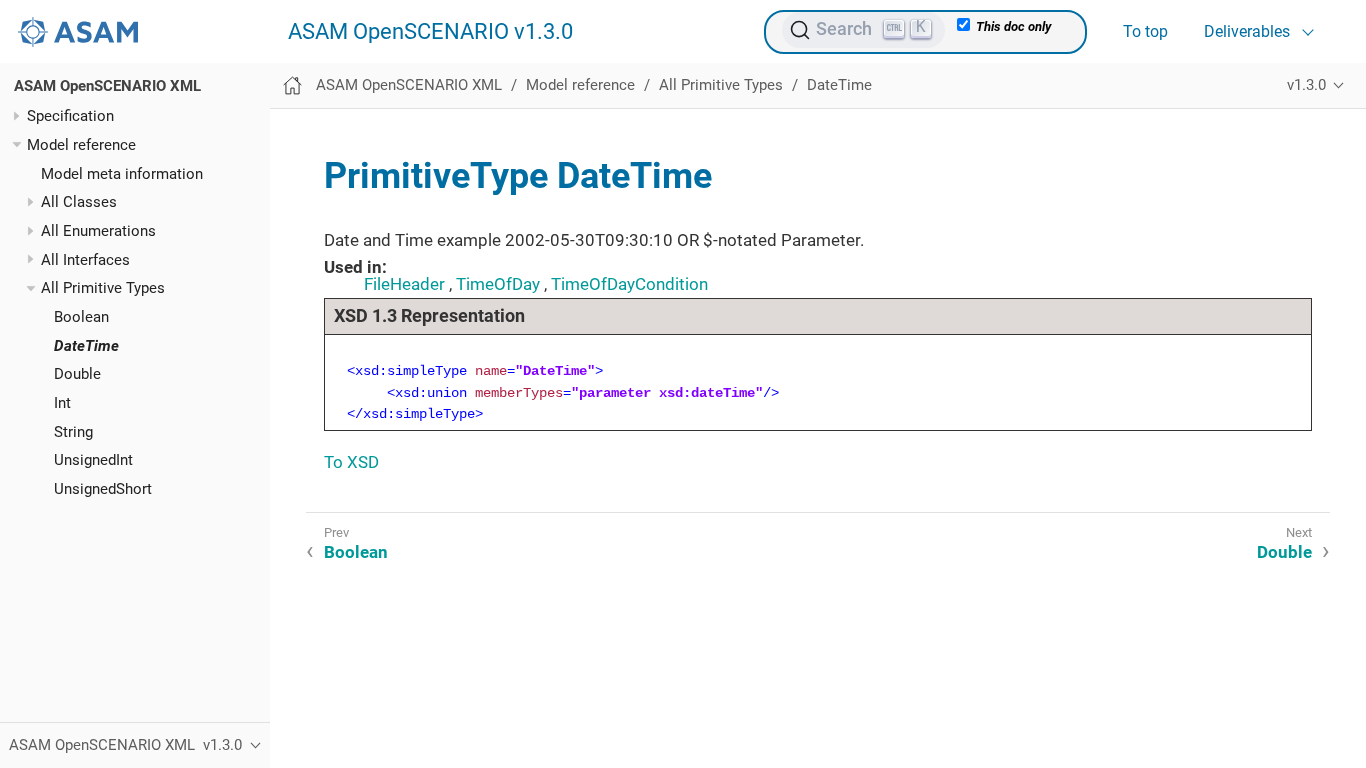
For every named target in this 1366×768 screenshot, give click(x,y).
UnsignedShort (103, 489)
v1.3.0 (1306, 85)
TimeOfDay (498, 284)
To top (1145, 31)
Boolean (81, 317)
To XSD (351, 462)
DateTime (86, 346)
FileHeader (404, 284)
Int (62, 403)
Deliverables (1247, 31)
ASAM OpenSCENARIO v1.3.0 (430, 32)
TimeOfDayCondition (629, 284)
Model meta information (122, 174)
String (73, 432)
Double (77, 374)
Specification (70, 116)
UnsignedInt (93, 460)
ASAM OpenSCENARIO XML (107, 86)
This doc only (1012, 26)
